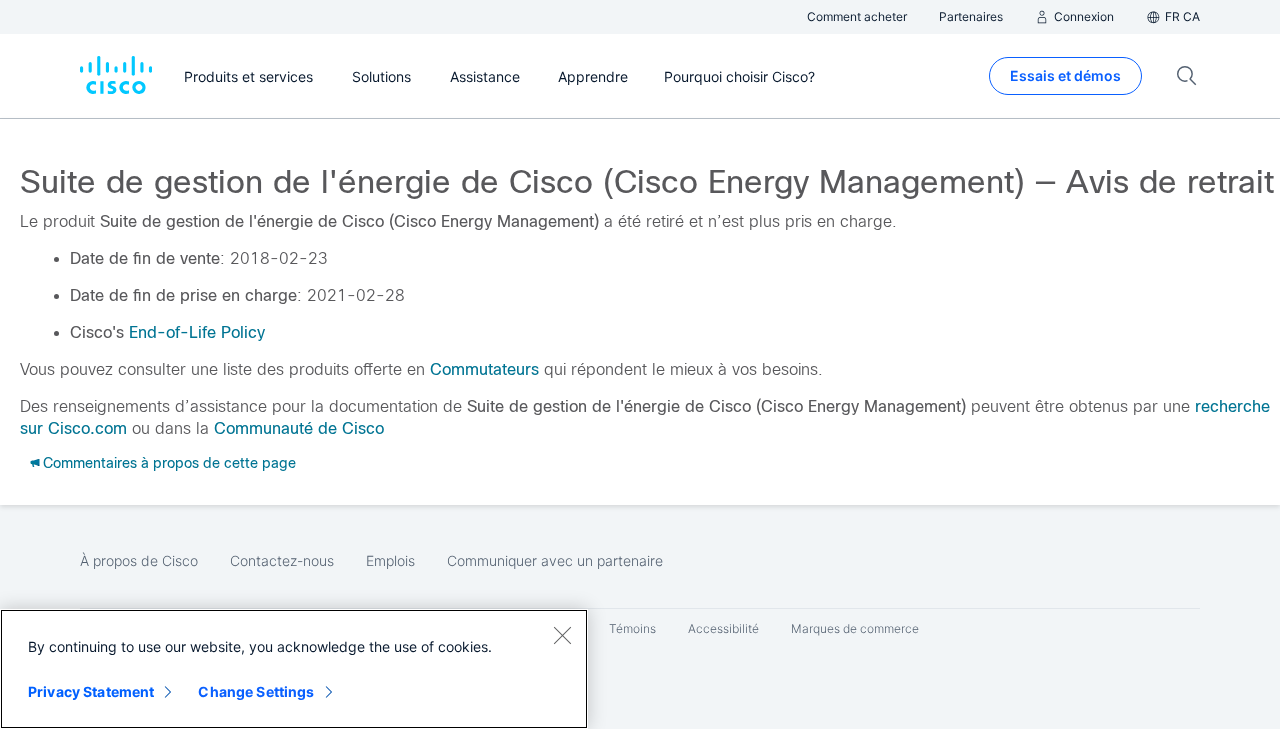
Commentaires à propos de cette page (169, 463)
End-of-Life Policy (197, 332)
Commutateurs (484, 369)
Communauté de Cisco (299, 428)
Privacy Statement (91, 691)
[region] (294, 669)
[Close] (562, 635)
